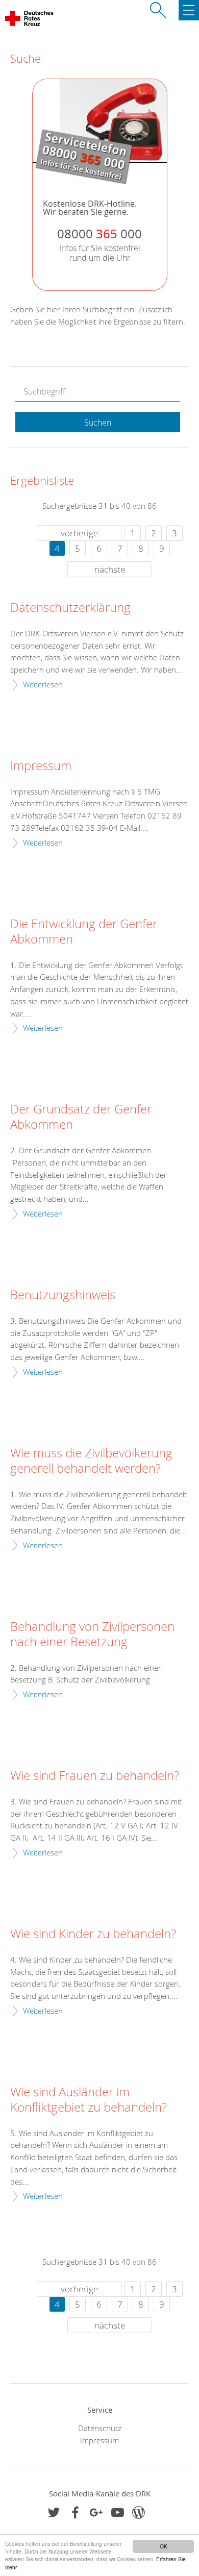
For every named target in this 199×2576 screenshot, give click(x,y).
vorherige (79, 533)
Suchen (98, 423)
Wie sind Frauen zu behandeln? (95, 1776)
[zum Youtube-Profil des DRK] (118, 2512)
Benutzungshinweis (63, 1295)
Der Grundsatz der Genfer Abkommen (81, 1117)
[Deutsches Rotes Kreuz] (30, 20)
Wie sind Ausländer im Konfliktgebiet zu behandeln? (89, 2100)
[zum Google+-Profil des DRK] (96, 2512)
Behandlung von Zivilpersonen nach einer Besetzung (92, 1634)
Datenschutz (100, 2428)
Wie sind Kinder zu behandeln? (93, 1934)
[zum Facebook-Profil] (54, 2512)
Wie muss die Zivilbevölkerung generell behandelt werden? (91, 1461)
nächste (110, 569)
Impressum (41, 766)
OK (164, 2546)
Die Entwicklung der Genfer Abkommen (84, 932)
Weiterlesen (43, 684)
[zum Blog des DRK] (139, 2512)
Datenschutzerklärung (70, 608)
